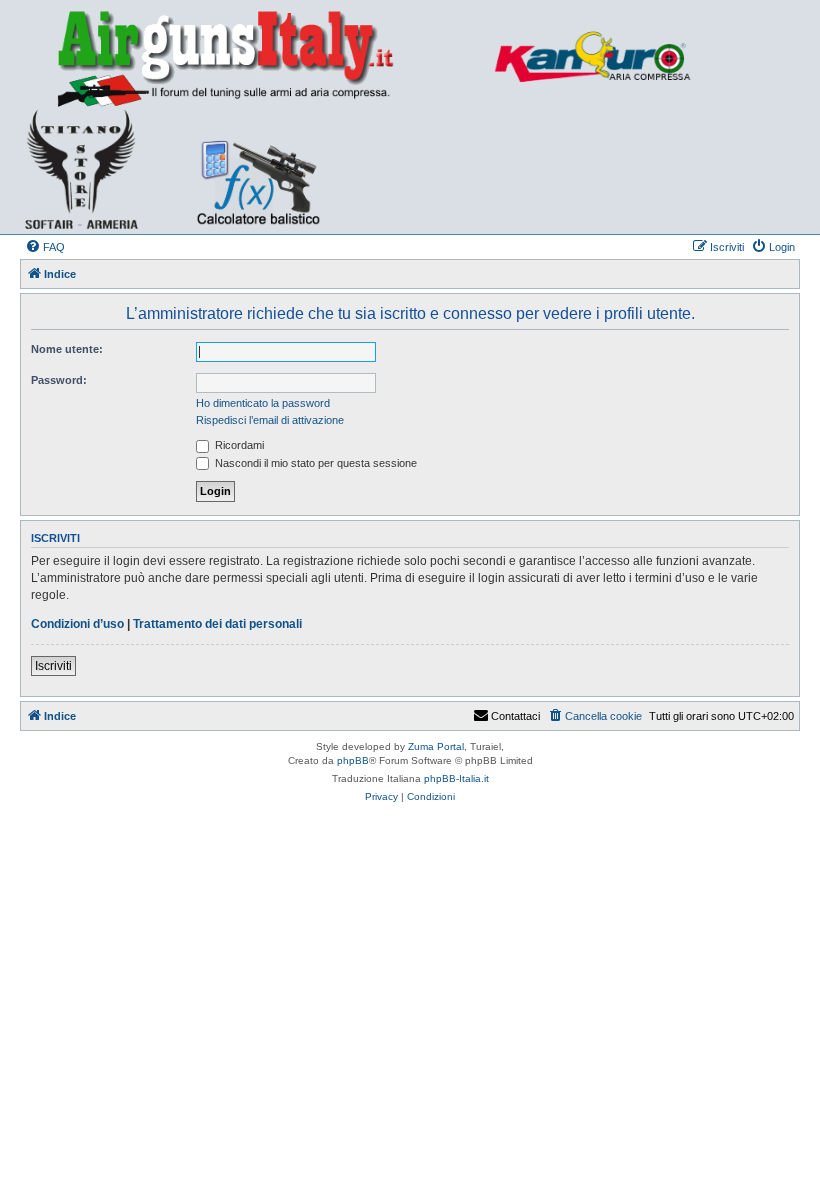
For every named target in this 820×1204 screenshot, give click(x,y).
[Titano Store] (87, 169)
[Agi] (256, 57)
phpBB (353, 760)
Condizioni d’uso (77, 624)
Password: (59, 380)
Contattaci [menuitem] (515, 716)
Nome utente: (67, 349)
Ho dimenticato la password (263, 403)
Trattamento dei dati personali (217, 624)
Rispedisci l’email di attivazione (270, 420)
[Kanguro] (603, 57)
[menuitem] (45, 247)
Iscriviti (53, 666)
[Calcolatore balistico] (256, 168)
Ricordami (238, 445)
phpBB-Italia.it (456, 778)
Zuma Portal (436, 746)
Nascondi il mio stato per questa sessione (314, 463)
